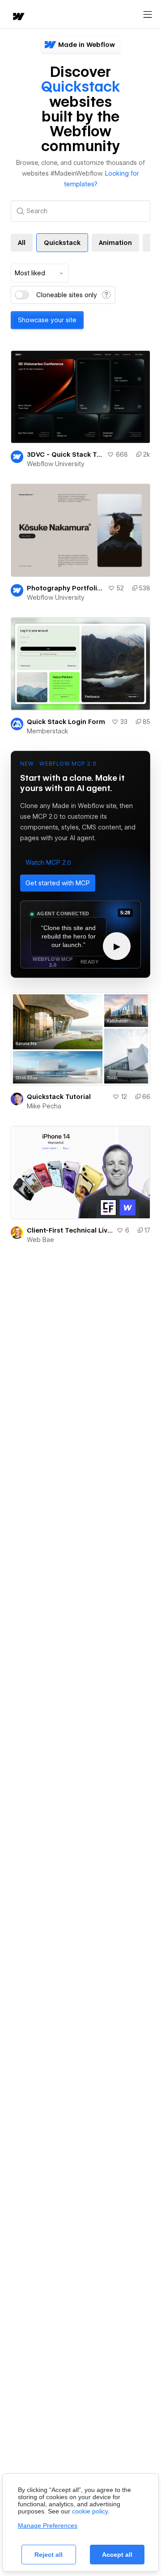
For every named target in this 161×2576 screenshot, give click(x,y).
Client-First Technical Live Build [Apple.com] (70, 1230)
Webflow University (56, 464)
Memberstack (48, 731)
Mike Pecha (44, 1106)
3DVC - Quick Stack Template (65, 455)
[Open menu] (148, 15)
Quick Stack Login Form (66, 722)
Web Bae (40, 1240)
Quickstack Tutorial (59, 1097)
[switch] (22, 295)
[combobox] (40, 273)
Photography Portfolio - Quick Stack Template (66, 588)
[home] (18, 17)
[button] (48, 863)
